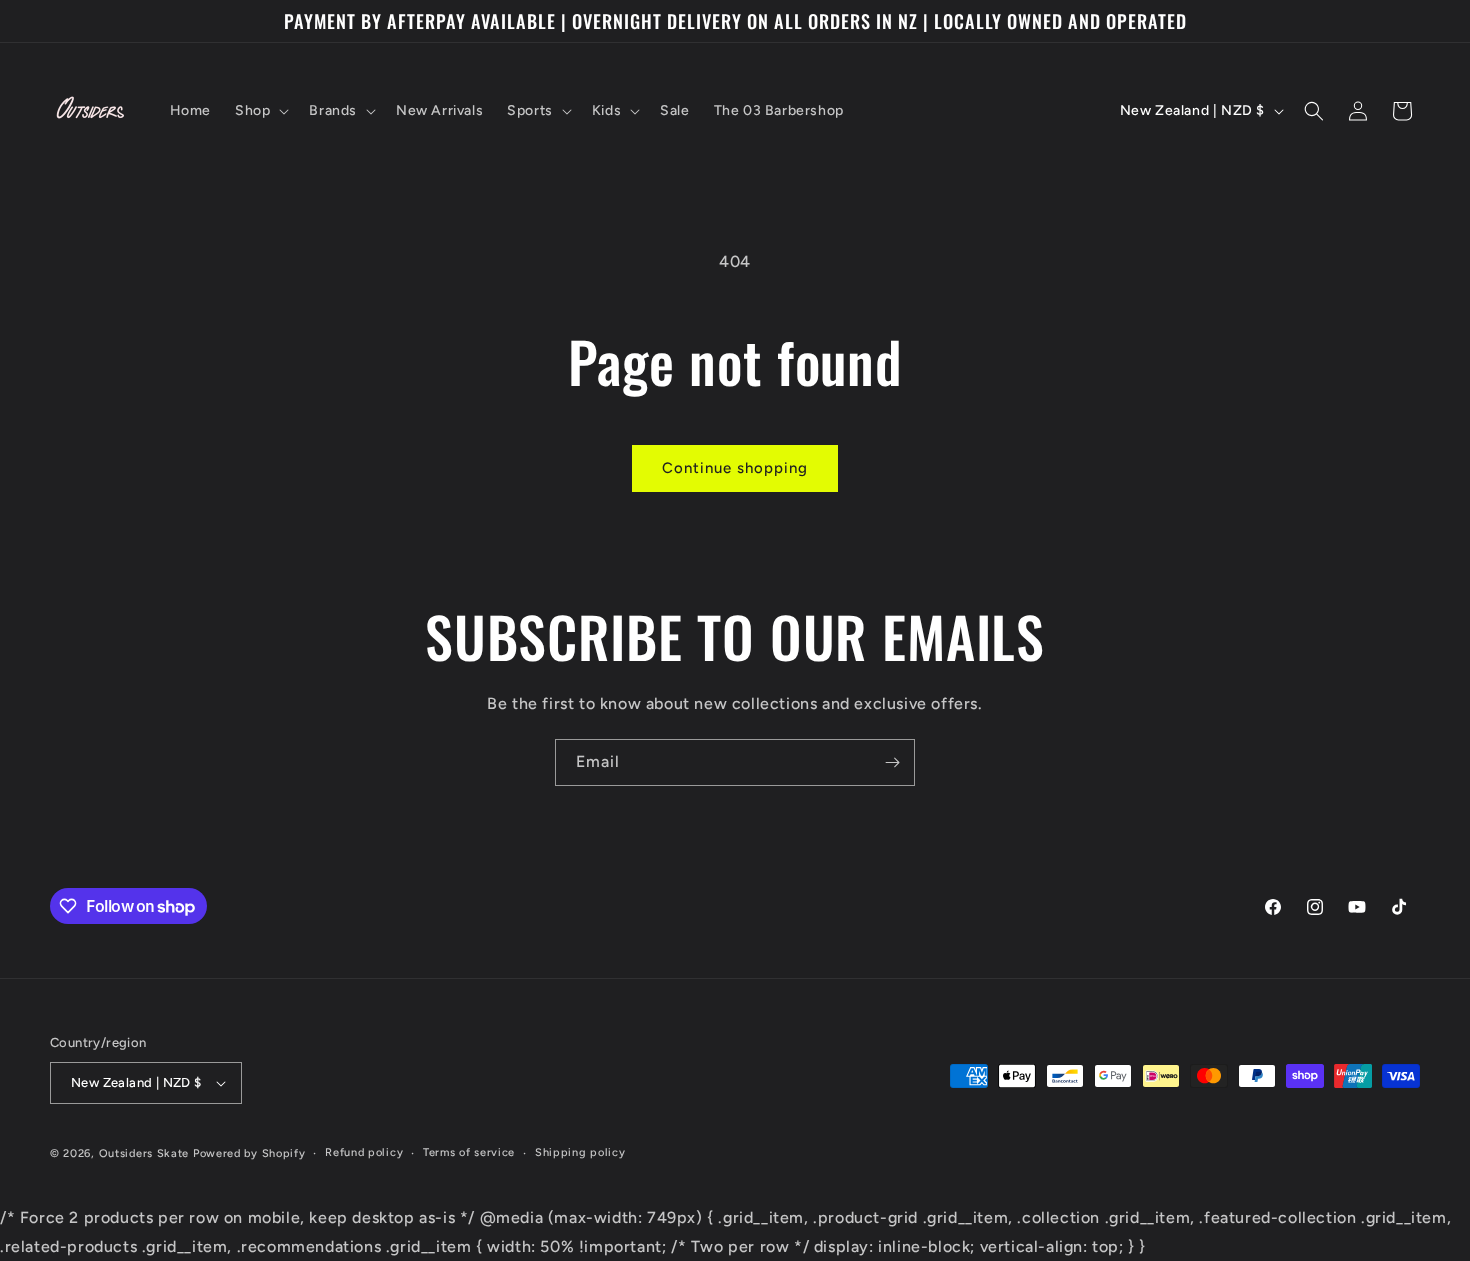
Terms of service (469, 1152)
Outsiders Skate (144, 1153)
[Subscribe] (892, 762)
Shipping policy (580, 1152)
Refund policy (364, 1152)
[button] (260, 111)
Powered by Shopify (249, 1153)
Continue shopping (735, 468)
